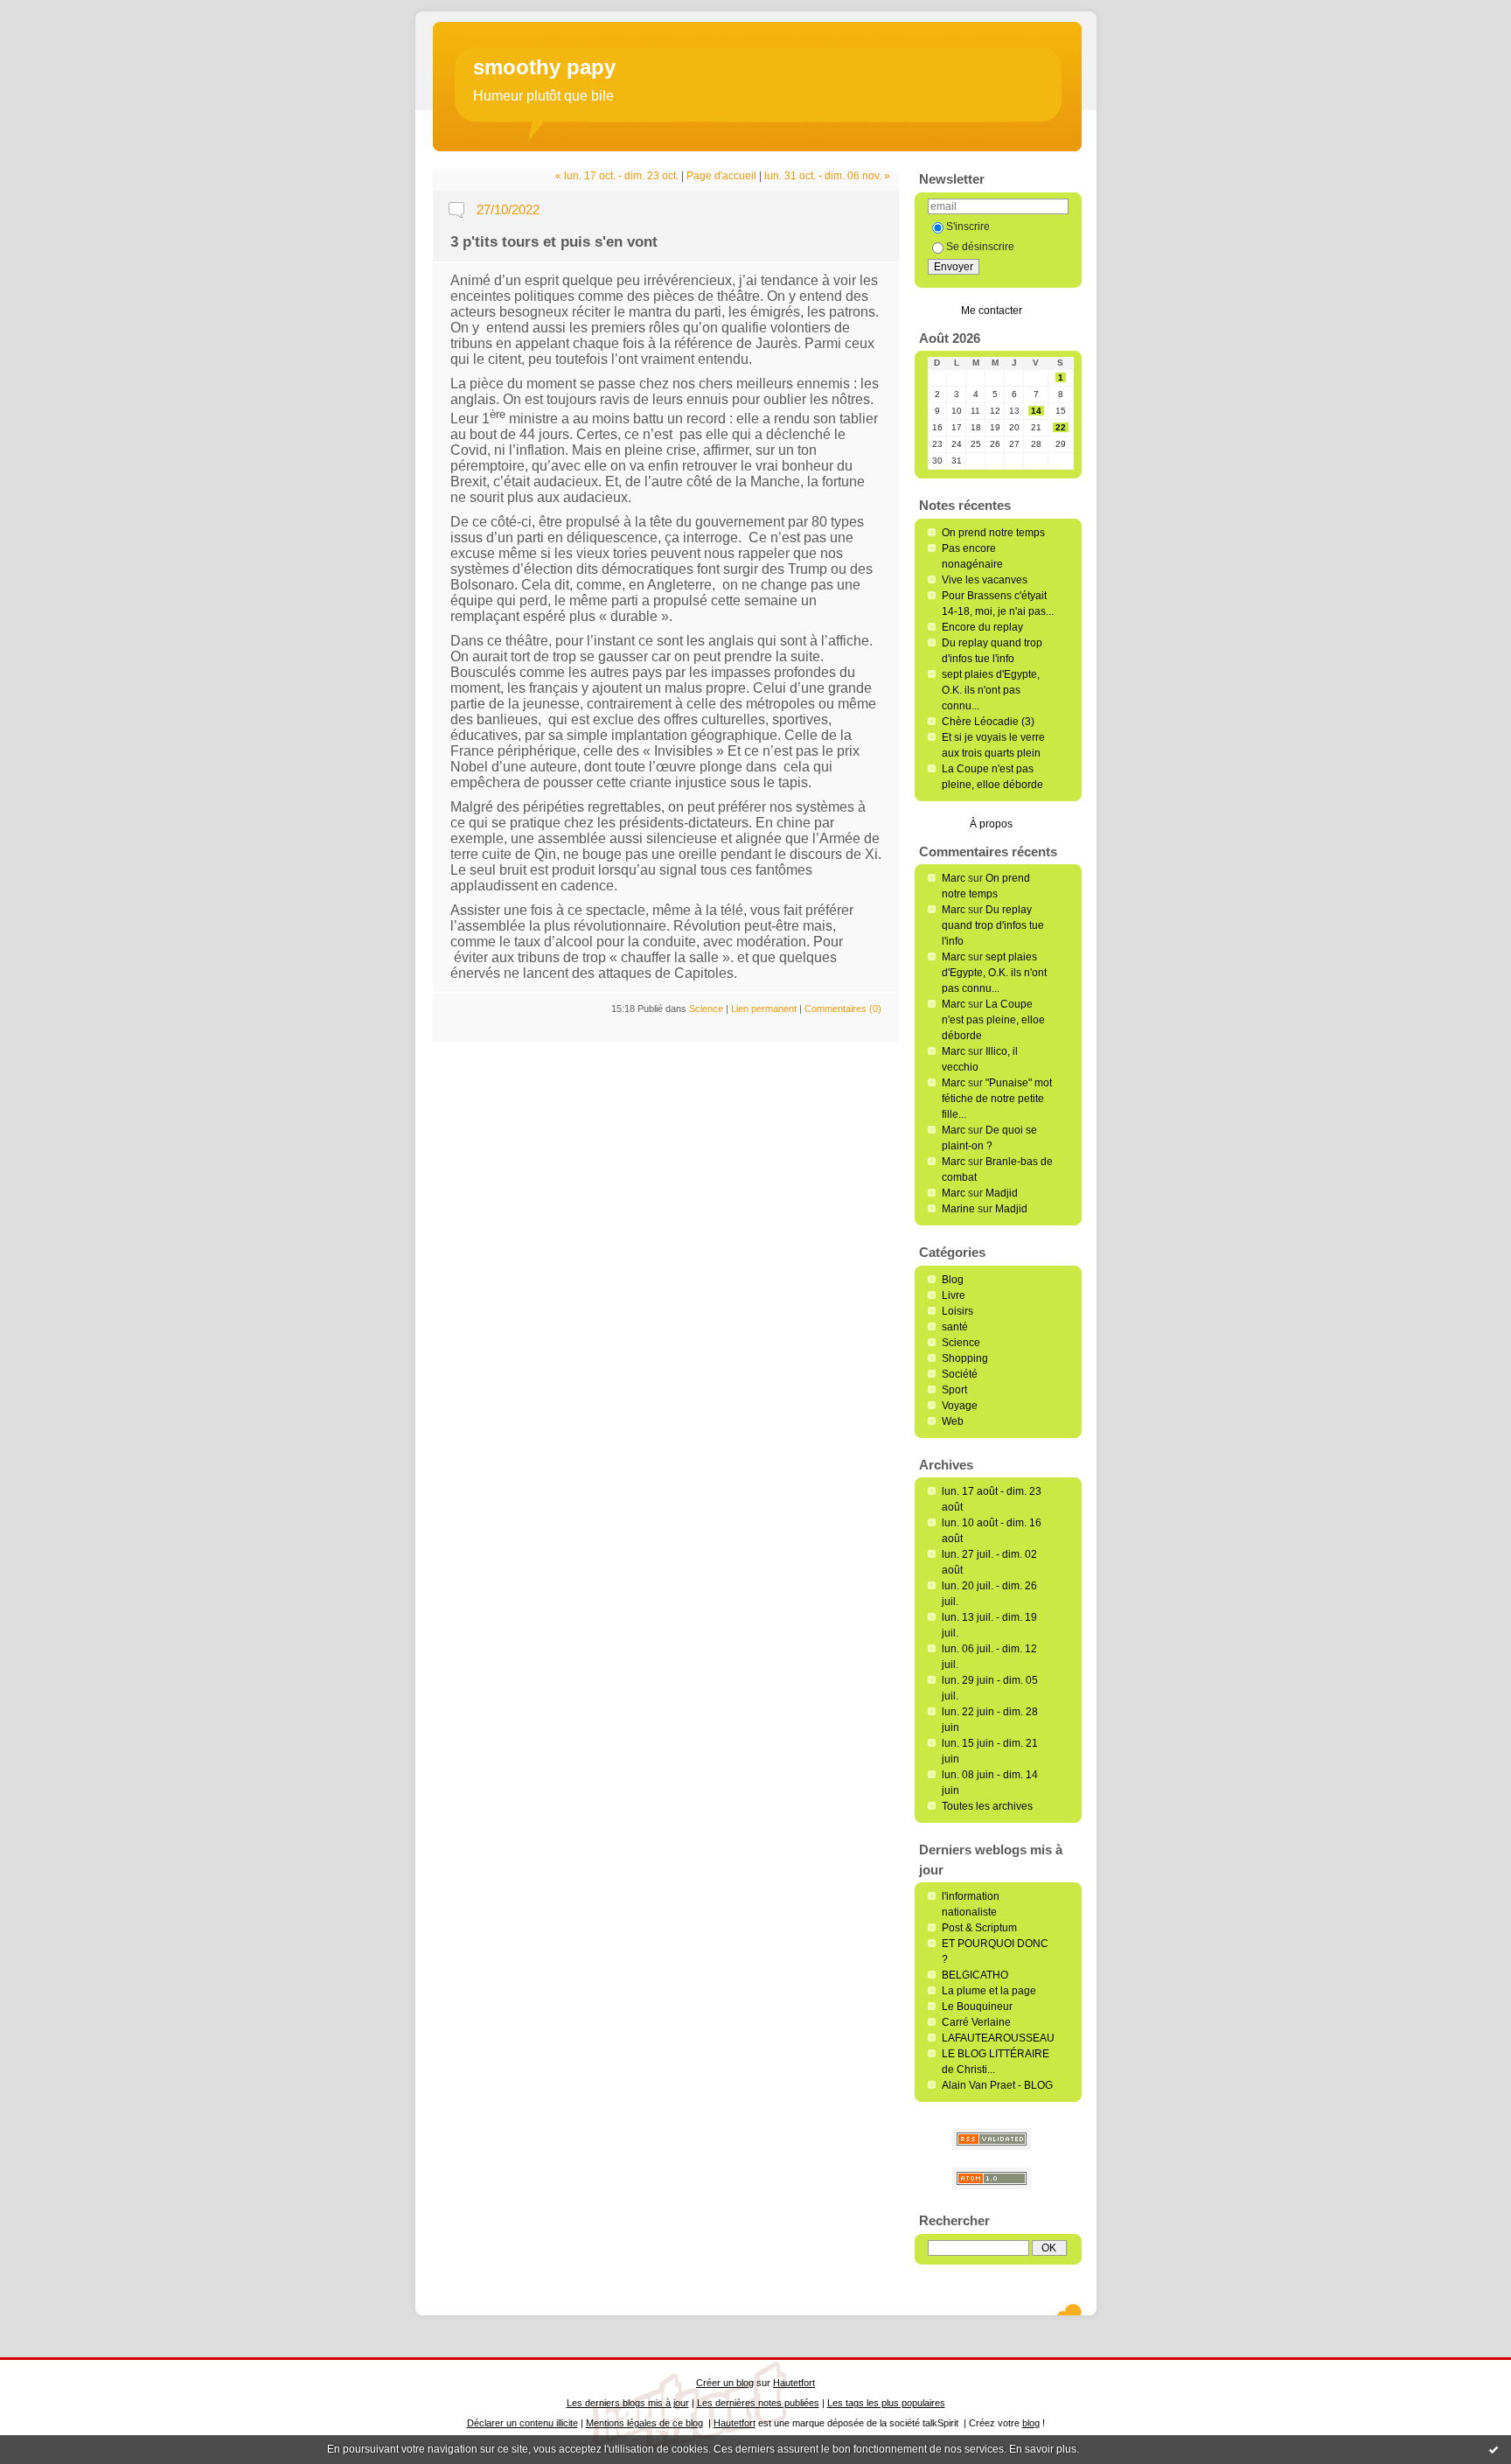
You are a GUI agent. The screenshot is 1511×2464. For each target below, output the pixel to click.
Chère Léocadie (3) (988, 722)
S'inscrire (968, 227)
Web (953, 1421)
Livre (954, 1295)
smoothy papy (544, 67)
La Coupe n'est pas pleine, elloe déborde (993, 1020)
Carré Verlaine (976, 2022)
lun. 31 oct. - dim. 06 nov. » (827, 176)
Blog (953, 1280)
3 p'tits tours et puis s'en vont (554, 242)
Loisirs (957, 1311)
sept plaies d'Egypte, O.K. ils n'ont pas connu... (991, 690)
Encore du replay (982, 627)
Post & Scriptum (979, 1928)
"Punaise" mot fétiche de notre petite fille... (997, 1099)
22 (1061, 427)
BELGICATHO (975, 1975)
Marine (958, 1209)
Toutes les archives (987, 1806)
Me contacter (992, 311)
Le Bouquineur (977, 2007)
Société (960, 1374)
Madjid (1002, 1193)
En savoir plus (1043, 2449)
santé (955, 1327)
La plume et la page (989, 1991)
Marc (954, 878)
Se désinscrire (980, 247)
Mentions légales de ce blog (644, 2423)
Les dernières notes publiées (758, 2403)
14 (1036, 411)
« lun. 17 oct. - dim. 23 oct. (617, 176)
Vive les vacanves (985, 580)
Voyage (960, 1406)
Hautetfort (794, 2383)
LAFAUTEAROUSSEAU (998, 2038)
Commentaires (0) (843, 1009)
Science (961, 1343)
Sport (954, 1390)
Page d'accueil (721, 176)
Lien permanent (764, 1009)
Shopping (965, 1358)
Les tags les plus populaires (886, 2403)
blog (1031, 2423)
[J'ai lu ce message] (1494, 2449)
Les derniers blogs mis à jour (628, 2403)
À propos (991, 824)
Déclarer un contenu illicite (522, 2423)
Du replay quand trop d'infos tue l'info (993, 925)
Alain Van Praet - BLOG (997, 2085)
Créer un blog (725, 2383)
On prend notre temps (993, 533)
